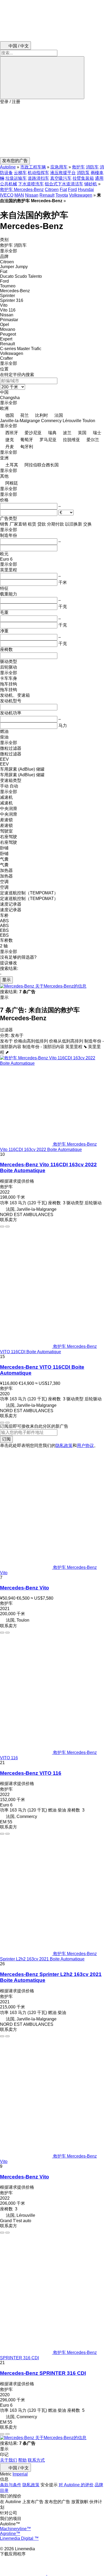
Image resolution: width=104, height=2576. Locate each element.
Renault (47, 195)
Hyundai (86, 190)
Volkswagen (81, 195)
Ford (72, 190)
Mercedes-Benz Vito (25, 1588)
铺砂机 (91, 184)
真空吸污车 (61, 178)
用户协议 (85, 1446)
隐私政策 (64, 1446)
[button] (52, 131)
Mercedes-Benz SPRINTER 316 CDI (43, 2373)
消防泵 (83, 173)
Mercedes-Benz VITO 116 (31, 1773)
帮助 (22, 2460)
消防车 (92, 167)
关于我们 (9, 2460)
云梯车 (20, 173)
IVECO (7, 195)
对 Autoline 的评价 (76, 2485)
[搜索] (42, 78)
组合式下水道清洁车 (64, 184)
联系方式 (36, 2460)
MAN (19, 195)
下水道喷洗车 (31, 184)
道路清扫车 (38, 178)
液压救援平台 (63, 173)
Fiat (63, 190)
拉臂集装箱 (83, 178)
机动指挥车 (38, 173)
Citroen (52, 190)
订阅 (6, 1439)
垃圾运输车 (16, 178)
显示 (6, 980)
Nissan (32, 195)
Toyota (62, 195)
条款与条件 (11, 2485)
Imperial (20, 2474)
